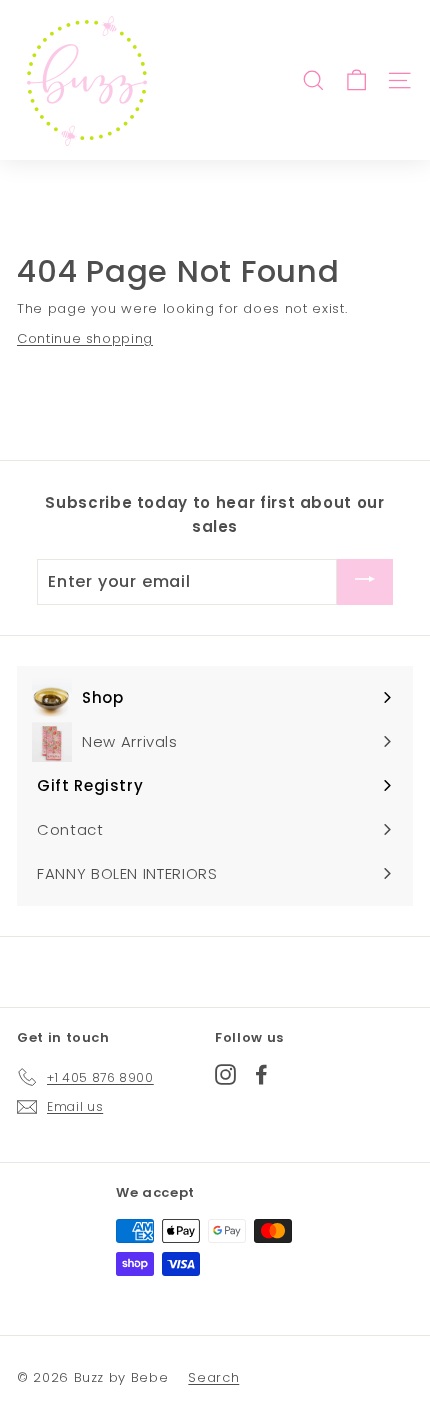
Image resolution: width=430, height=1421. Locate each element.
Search (213, 1377)
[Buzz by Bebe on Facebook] (261, 1073)
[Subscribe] (365, 581)
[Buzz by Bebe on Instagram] (225, 1073)
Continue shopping (85, 338)
